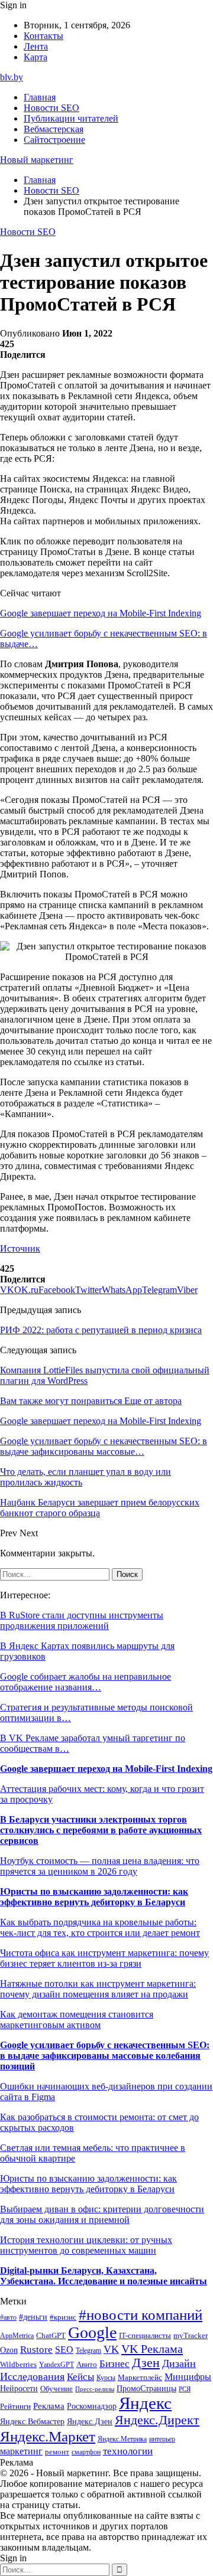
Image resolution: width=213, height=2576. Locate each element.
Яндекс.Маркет (48, 2436)
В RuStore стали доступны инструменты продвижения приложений (82, 1620)
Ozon (9, 2350)
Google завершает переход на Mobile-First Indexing (101, 613)
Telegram (88, 2351)
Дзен (146, 2363)
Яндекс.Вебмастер (32, 2421)
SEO (64, 2350)
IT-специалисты (145, 2336)
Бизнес (114, 2364)
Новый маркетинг (37, 160)
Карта (35, 57)
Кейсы (80, 2377)
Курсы (106, 2378)
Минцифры (188, 2377)
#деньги (33, 2317)
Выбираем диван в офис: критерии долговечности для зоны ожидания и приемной (102, 2214)
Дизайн (179, 2363)
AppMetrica (17, 2336)
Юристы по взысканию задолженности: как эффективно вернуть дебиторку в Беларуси (94, 1897)
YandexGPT (57, 2365)
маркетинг (21, 2451)
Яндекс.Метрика (122, 2439)
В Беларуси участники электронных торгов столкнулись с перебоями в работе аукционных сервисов (101, 1830)
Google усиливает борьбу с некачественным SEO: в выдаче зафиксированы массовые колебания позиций (105, 2056)
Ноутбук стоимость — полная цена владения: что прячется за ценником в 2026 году (100, 1866)
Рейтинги (15, 2406)
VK (111, 2349)
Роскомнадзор (92, 2406)
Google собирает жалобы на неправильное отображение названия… (85, 1682)
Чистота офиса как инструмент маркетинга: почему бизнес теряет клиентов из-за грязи (104, 1958)
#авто (8, 2318)
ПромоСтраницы (146, 2388)
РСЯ (185, 2389)
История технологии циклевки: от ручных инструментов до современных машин (86, 2245)
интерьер (162, 2439)
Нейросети (19, 2389)
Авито (87, 2364)
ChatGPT (51, 2336)
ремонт (57, 2452)
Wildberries (18, 2365)
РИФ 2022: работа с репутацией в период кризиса (101, 1330)
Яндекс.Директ (157, 2420)
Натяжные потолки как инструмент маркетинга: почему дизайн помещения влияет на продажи (98, 1989)
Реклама (49, 2406)
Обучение (57, 2389)
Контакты (43, 36)
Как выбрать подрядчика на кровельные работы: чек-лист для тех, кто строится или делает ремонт (100, 1927)
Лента (36, 46)
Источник (20, 1248)
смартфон (86, 2452)
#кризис (63, 2317)
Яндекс (145, 2403)
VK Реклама (152, 2349)
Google (92, 2332)
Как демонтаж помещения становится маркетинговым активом (77, 2020)
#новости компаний (141, 2315)
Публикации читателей (71, 118)
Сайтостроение (54, 140)
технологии (128, 2451)
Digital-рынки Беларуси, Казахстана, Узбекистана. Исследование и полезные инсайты (104, 2276)
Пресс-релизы (95, 2389)
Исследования (32, 2376)
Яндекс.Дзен (90, 2422)
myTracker (191, 2335)
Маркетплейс (140, 2377)
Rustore (36, 2350)
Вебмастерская (54, 129)
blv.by (12, 77)
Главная (40, 97)
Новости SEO (51, 108)
